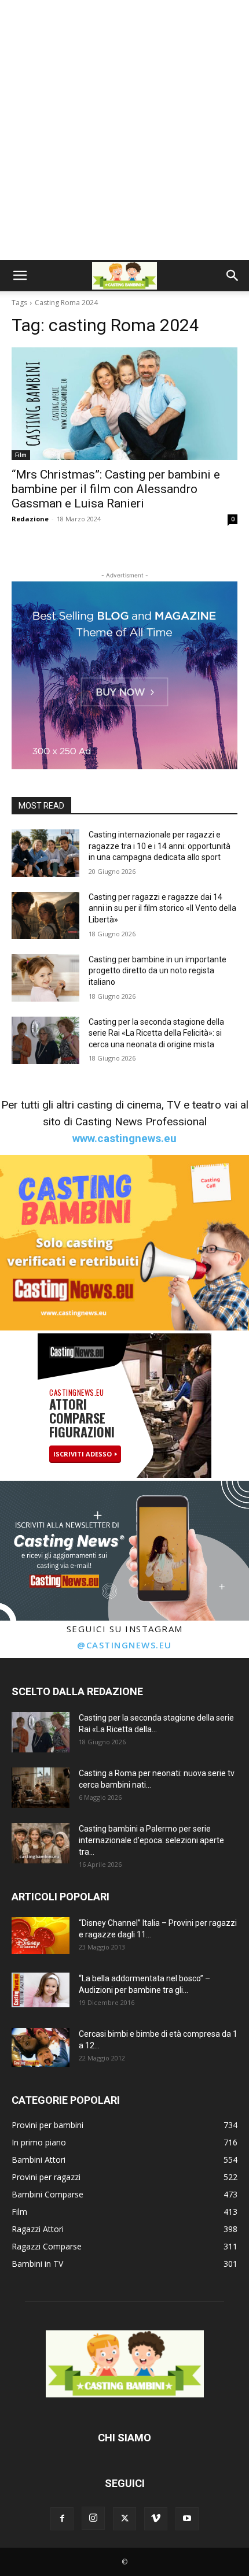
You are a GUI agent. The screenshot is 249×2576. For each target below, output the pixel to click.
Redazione (30, 519)
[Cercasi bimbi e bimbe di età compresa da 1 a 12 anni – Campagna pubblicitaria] (41, 2047)
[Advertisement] (124, 130)
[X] (124, 2519)
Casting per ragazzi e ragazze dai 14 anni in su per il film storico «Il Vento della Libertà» (162, 908)
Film (21, 455)
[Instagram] (93, 2518)
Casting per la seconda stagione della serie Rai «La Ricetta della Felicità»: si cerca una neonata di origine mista (156, 1033)
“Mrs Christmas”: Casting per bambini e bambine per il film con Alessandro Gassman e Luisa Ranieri (116, 489)
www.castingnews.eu (124, 1138)
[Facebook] (62, 2519)
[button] (20, 276)
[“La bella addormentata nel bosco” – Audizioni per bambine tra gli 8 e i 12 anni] (41, 1990)
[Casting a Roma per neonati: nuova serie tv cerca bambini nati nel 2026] (41, 1788)
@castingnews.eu (124, 1645)
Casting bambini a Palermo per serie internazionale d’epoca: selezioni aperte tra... (151, 1840)
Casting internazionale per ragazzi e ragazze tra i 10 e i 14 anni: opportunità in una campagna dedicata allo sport (160, 846)
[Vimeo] (156, 2519)
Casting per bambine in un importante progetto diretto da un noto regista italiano (158, 971)
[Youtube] (187, 2519)
